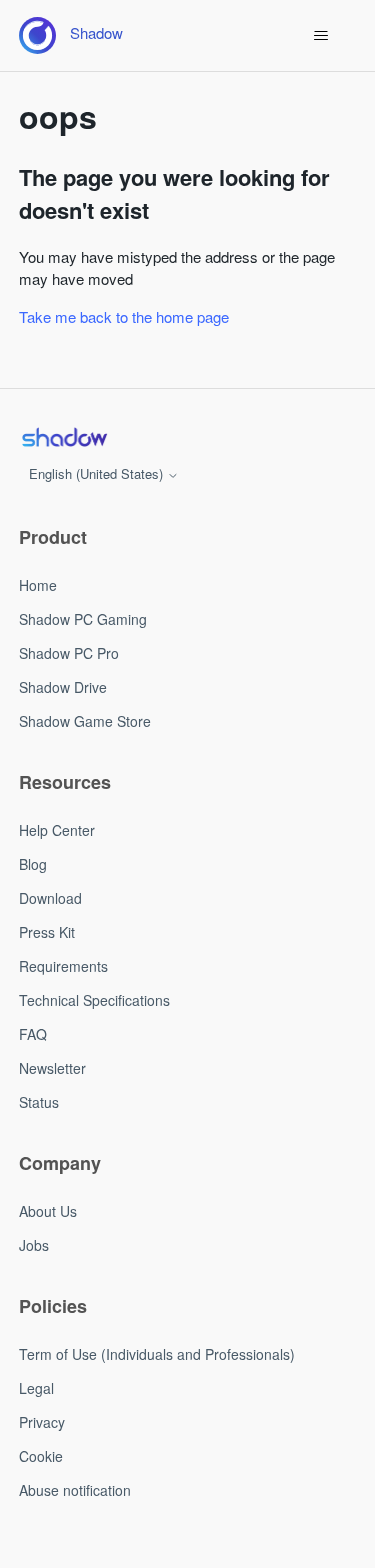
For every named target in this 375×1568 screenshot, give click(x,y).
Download (50, 898)
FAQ (33, 1034)
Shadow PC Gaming (83, 619)
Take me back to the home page (124, 316)
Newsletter (52, 1068)
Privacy (42, 1422)
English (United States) (98, 473)
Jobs (34, 1245)
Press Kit (47, 932)
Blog (33, 864)
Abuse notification (75, 1490)
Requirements (63, 966)
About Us (48, 1211)
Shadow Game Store (85, 721)
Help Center (57, 830)
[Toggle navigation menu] (320, 36)
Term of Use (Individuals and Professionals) (157, 1354)
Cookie (41, 1456)
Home (38, 585)
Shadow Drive (63, 687)
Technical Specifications (94, 1000)
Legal (36, 1388)
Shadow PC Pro (69, 653)
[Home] (64, 437)
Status (39, 1102)
